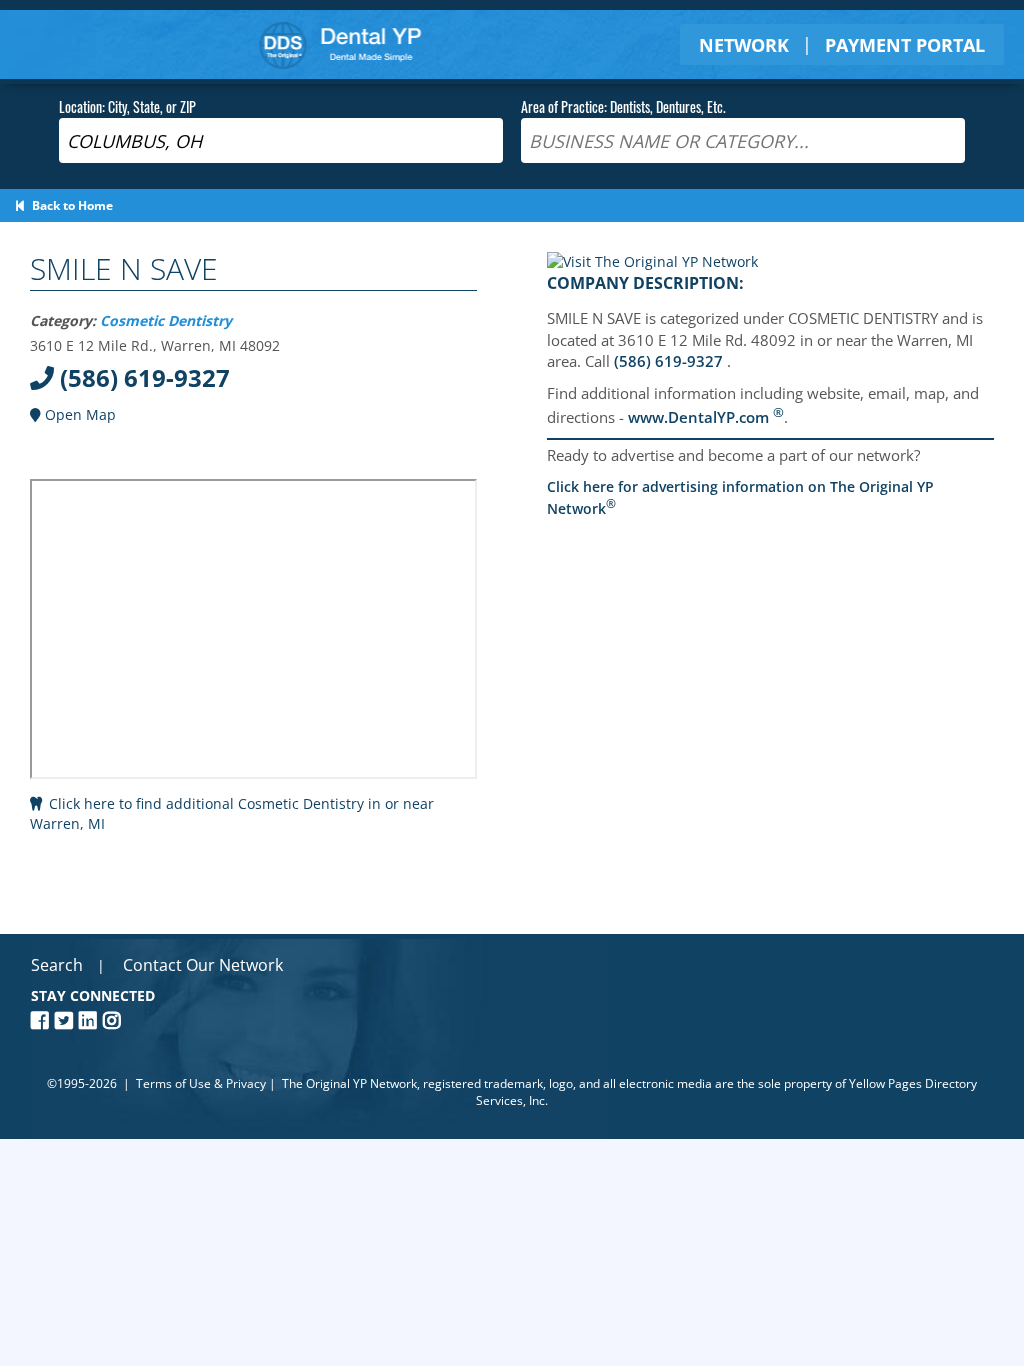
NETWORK (744, 45)
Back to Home (69, 205)
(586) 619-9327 (142, 377)
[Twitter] (67, 1020)
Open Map (78, 414)
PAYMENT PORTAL (905, 45)
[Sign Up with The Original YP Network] (652, 261)
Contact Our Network (203, 965)
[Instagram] (115, 1020)
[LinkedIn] (91, 1020)
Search (57, 965)
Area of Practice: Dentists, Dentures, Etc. (623, 106)
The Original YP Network (349, 1083)
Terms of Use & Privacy (201, 1083)
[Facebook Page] (43, 1020)
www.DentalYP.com (706, 417)
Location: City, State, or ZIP (127, 106)
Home (340, 44)
